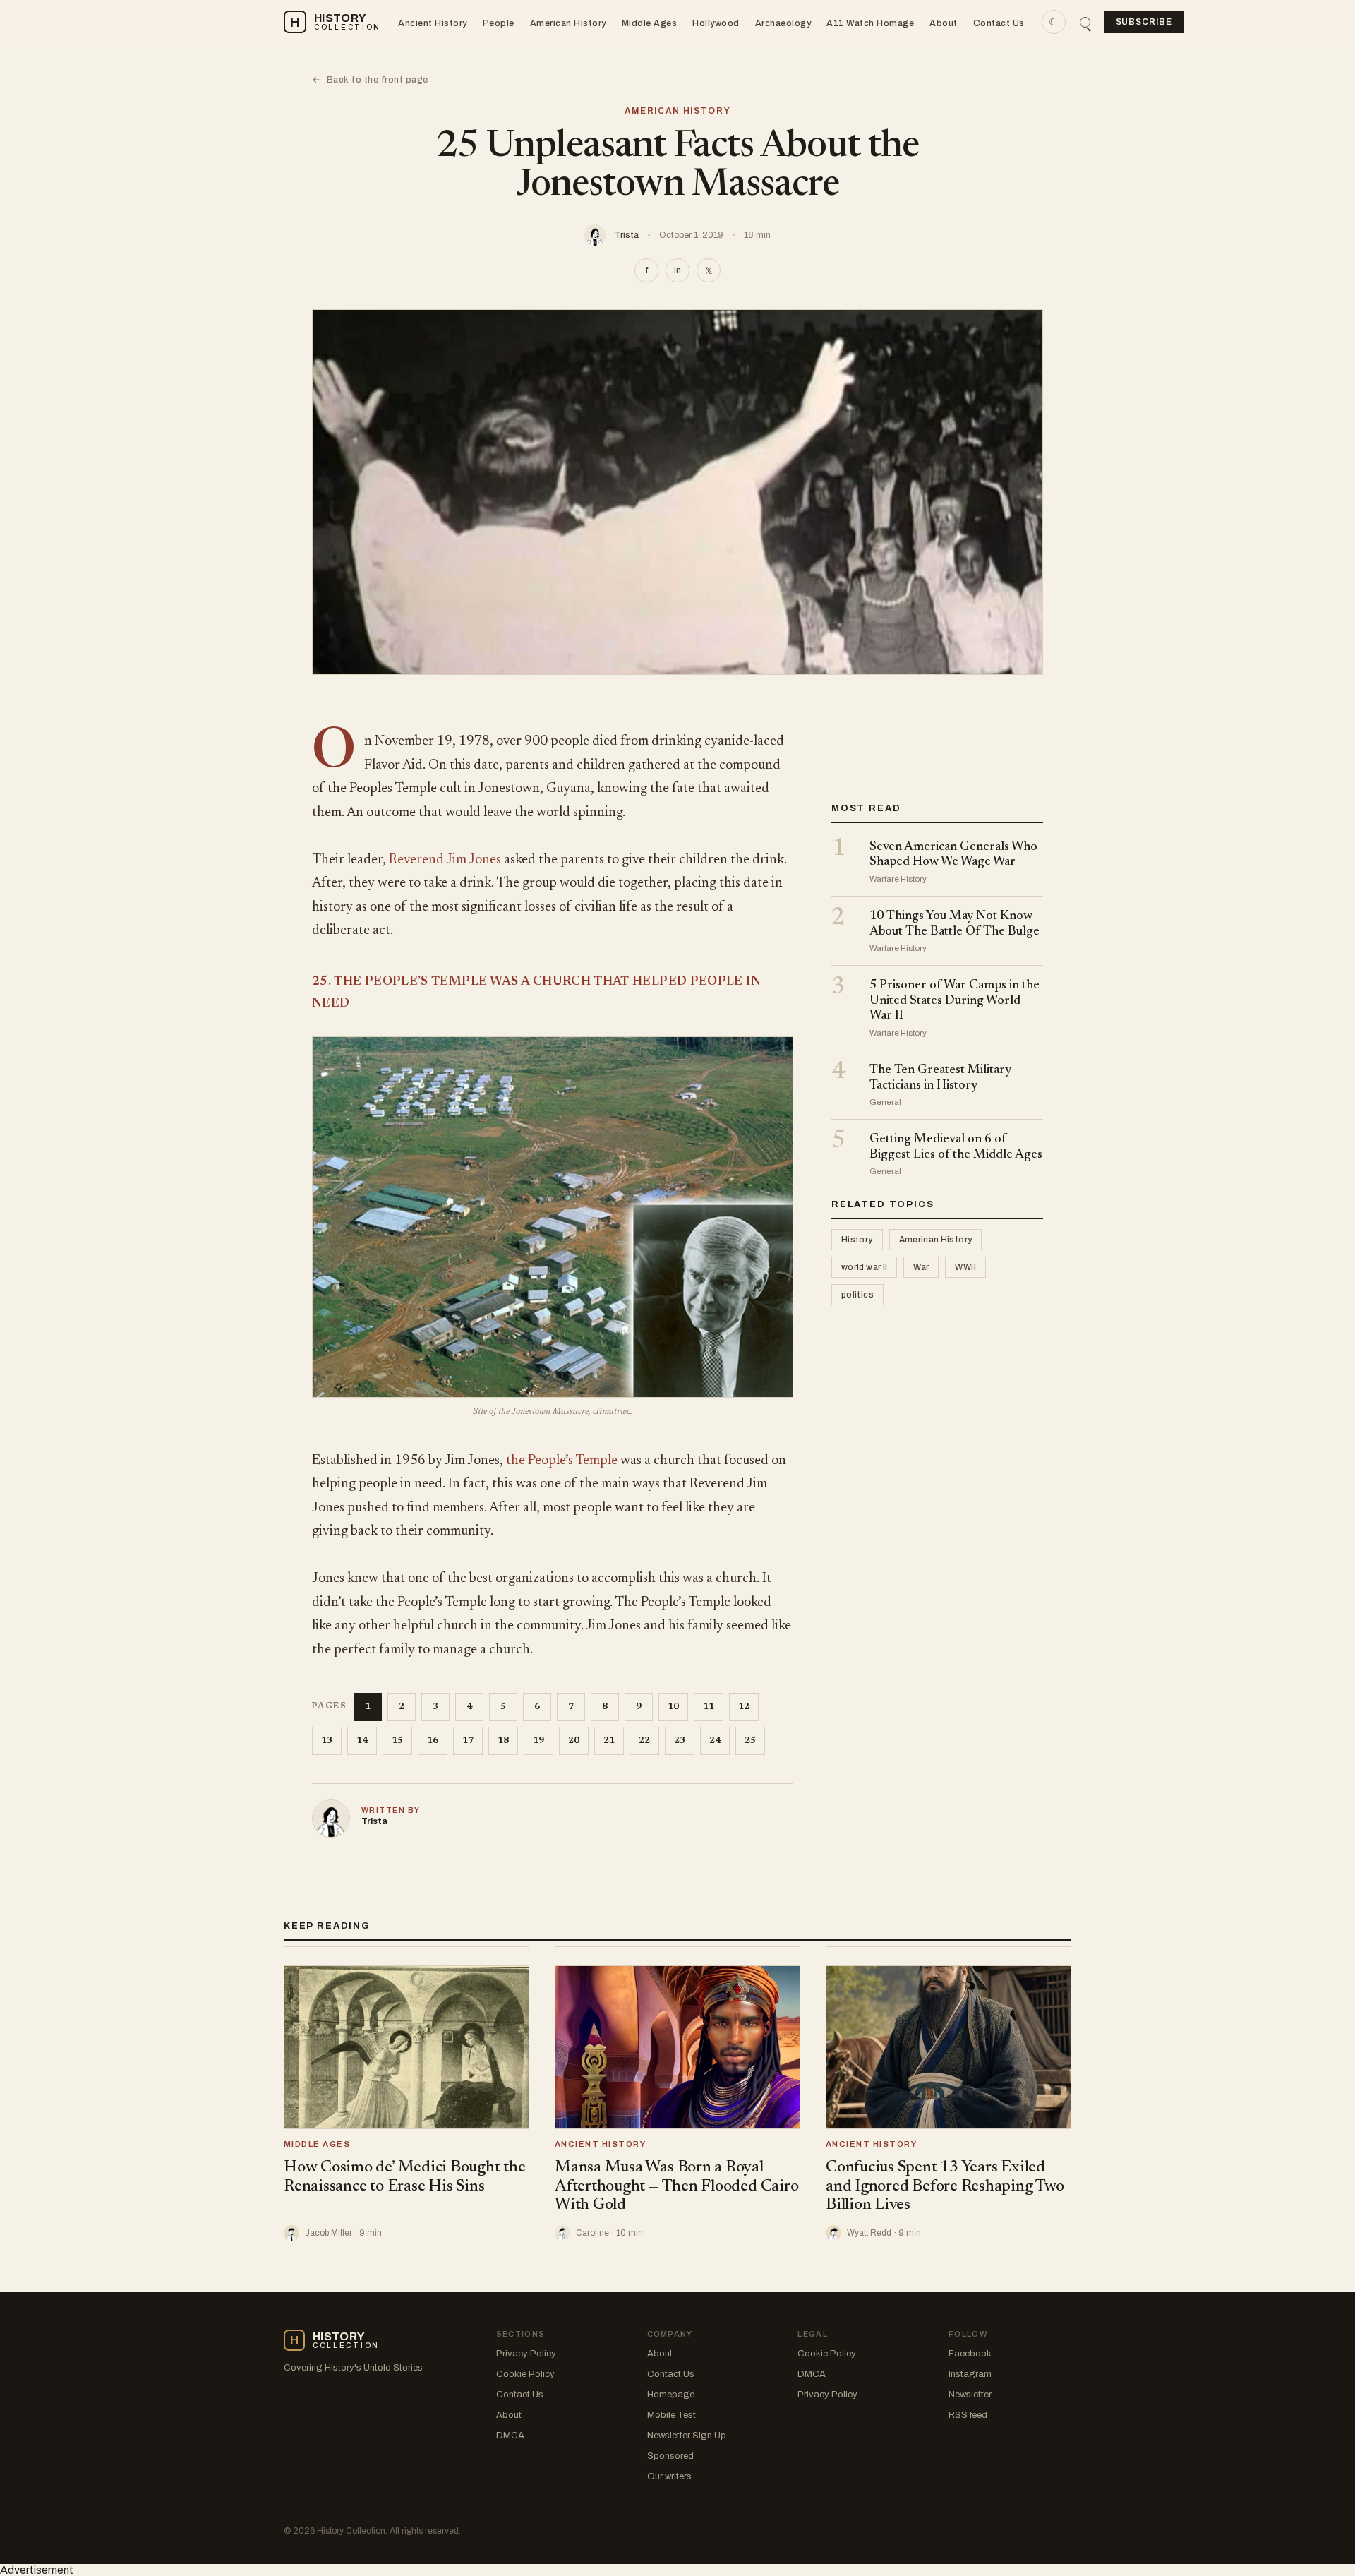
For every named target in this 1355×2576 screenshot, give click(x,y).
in (677, 270)
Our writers (669, 2476)
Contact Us (999, 23)
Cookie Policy (525, 2374)
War (921, 1268)
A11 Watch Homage (870, 23)
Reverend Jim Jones (445, 860)
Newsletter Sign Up (687, 2436)
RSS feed (968, 2415)
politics (857, 1295)
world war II (864, 1268)
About (944, 23)
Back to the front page (370, 80)
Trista (627, 235)
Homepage (671, 2395)
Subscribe (1144, 22)
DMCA (510, 2436)
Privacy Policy (526, 2354)
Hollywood (716, 23)
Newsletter (970, 2395)
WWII (965, 1268)
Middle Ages (650, 23)
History (857, 1240)
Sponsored (670, 2456)
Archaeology (783, 23)
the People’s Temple (562, 1461)
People (499, 23)
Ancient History (433, 23)
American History (568, 23)
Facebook (970, 2354)
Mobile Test (672, 2415)
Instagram (970, 2374)
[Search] (1085, 22)
